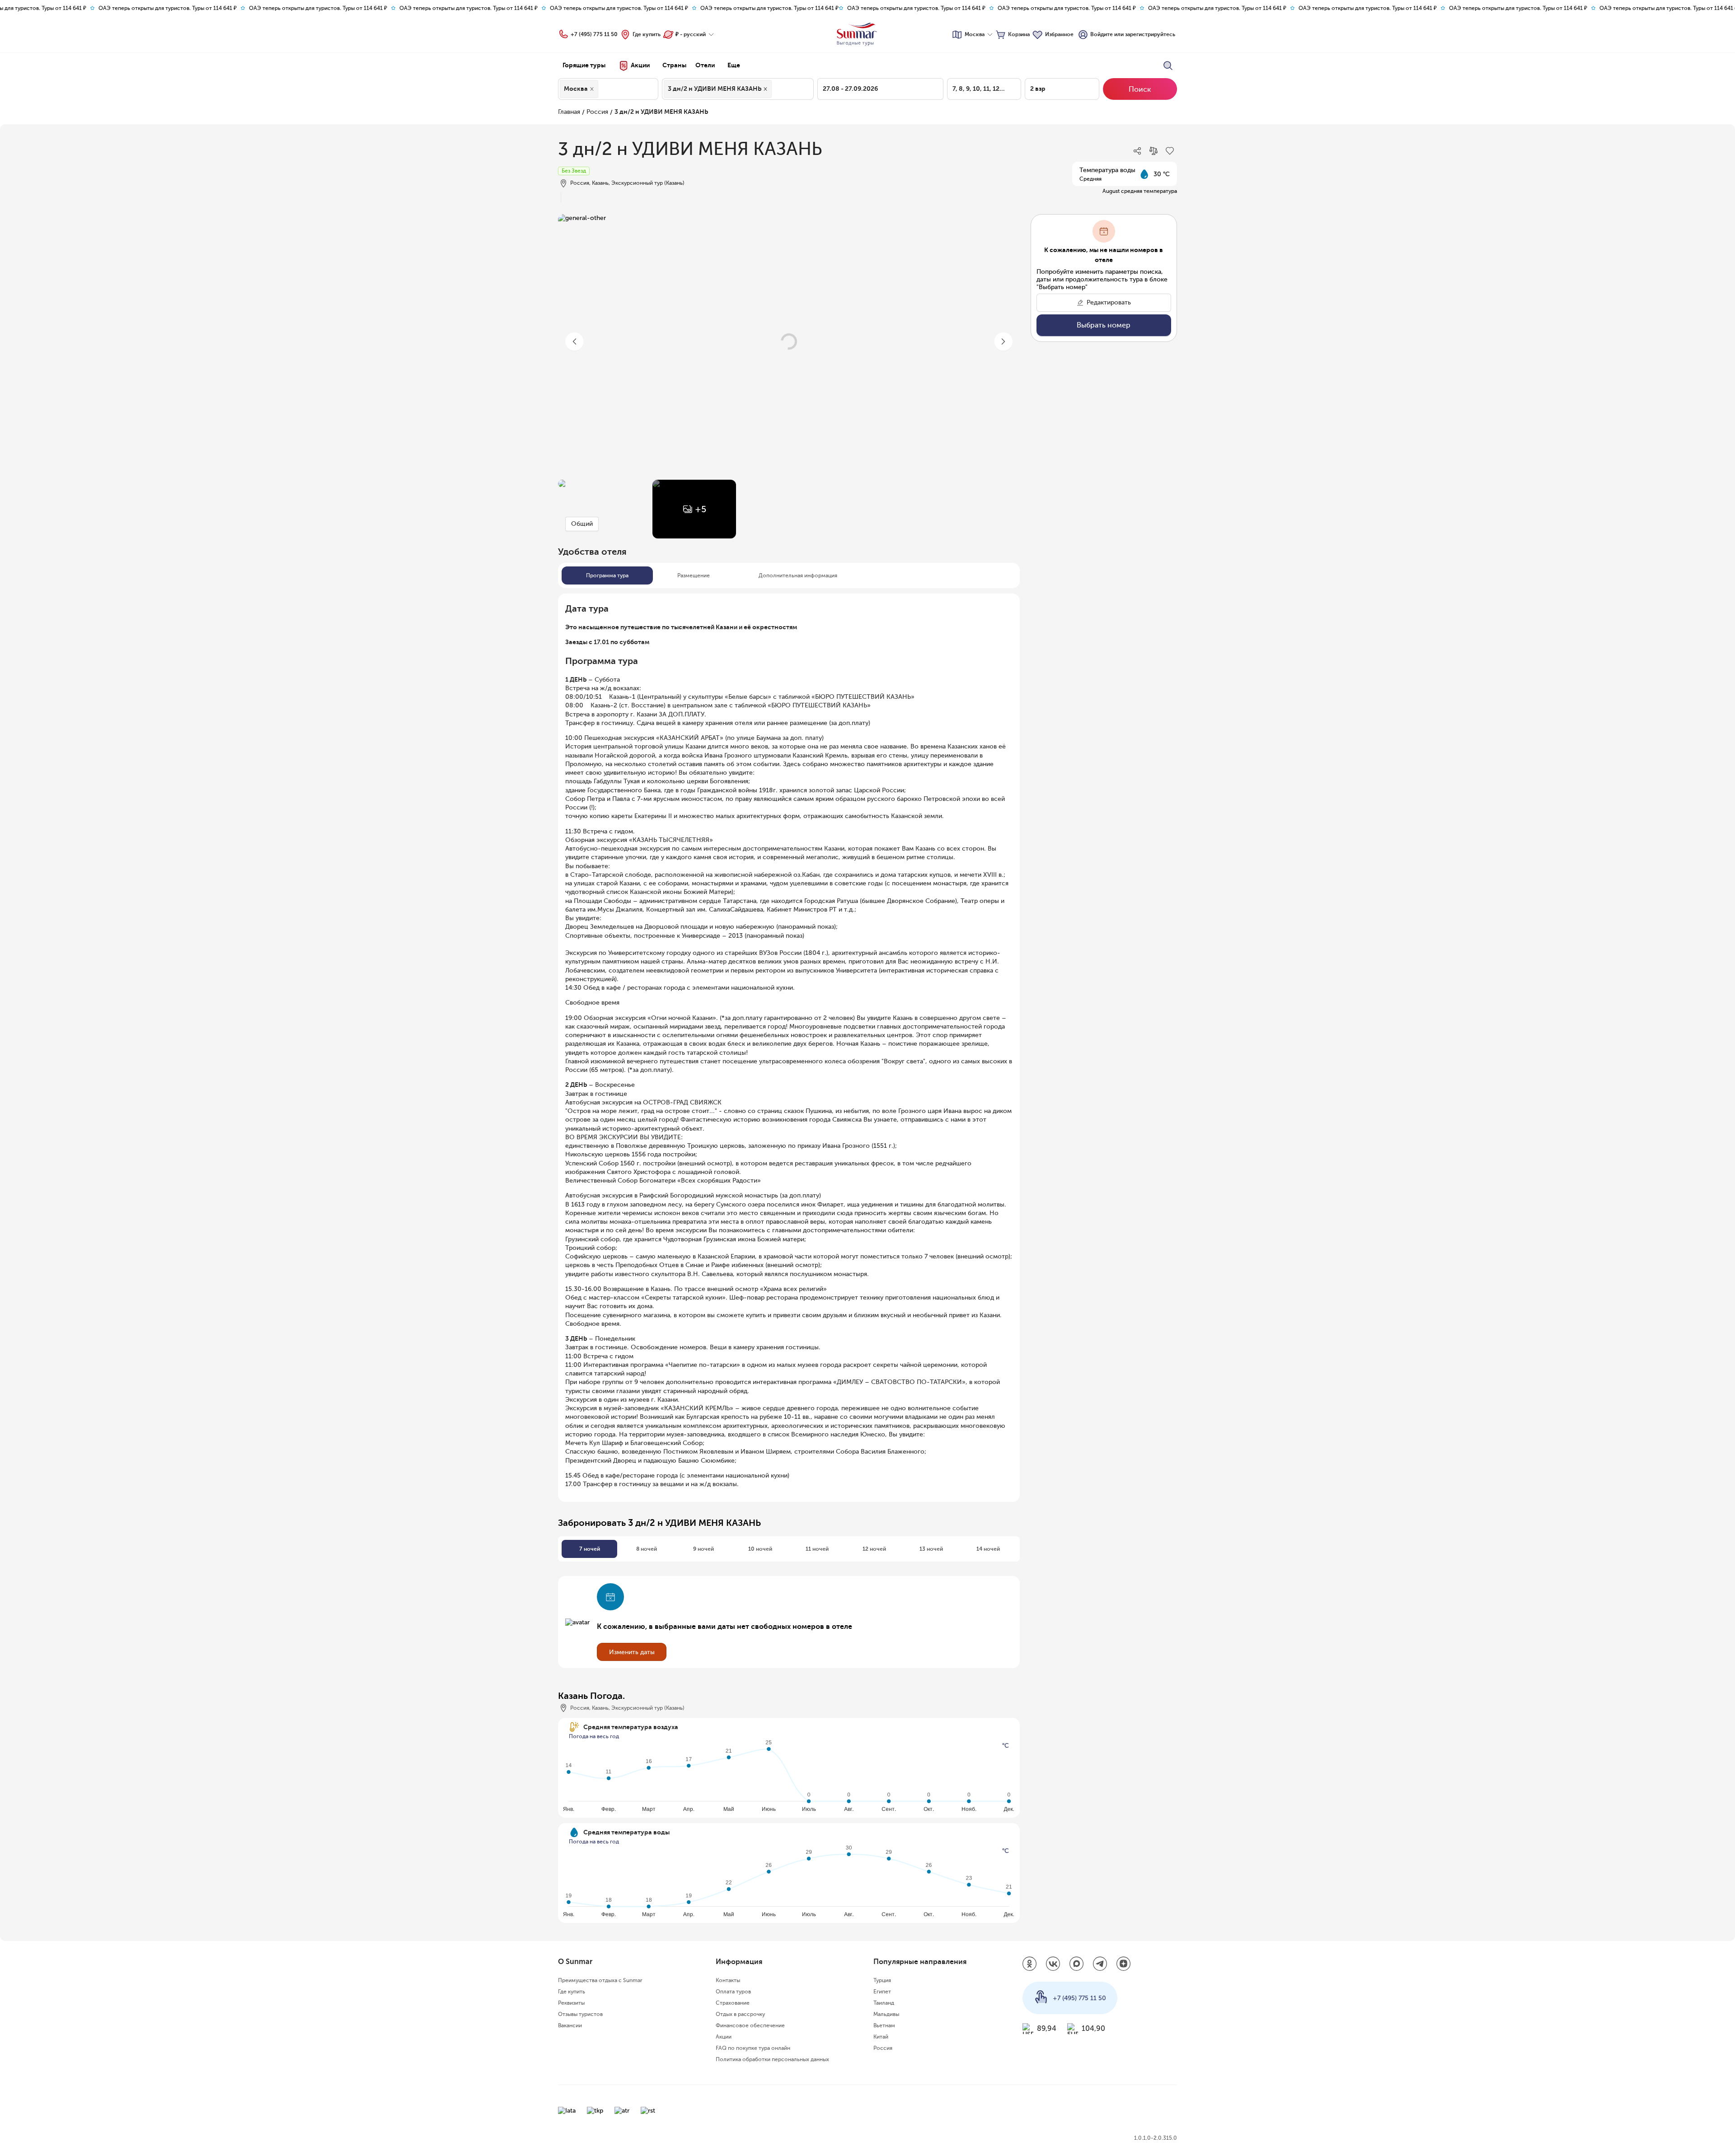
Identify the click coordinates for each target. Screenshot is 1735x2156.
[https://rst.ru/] (648, 2111)
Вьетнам (884, 2025)
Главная (569, 112)
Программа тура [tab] (607, 575)
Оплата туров (733, 1992)
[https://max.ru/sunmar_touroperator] (1077, 1964)
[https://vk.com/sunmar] (1053, 1964)
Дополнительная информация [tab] (798, 575)
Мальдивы (886, 2014)
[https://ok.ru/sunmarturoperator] (1030, 1964)
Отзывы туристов (580, 2014)
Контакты (728, 1980)
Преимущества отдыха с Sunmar (600, 1980)
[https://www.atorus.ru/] (622, 2111)
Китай (881, 2037)
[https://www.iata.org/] (567, 2111)
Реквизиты (571, 2003)
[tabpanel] (789, 1045)
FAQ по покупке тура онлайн (753, 2048)
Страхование (733, 2003)
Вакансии (570, 2025)
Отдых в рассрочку (740, 2014)
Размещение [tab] (694, 575)
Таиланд (884, 2003)
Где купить (647, 34)
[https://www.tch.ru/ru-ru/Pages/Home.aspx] (595, 2111)
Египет (882, 1992)
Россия (597, 112)
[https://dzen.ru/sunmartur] (1124, 1964)
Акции (724, 2037)
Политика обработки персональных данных (772, 2059)
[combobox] (603, 89)
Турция (882, 1980)
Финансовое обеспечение (750, 2025)
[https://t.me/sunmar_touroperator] (1100, 1964)
